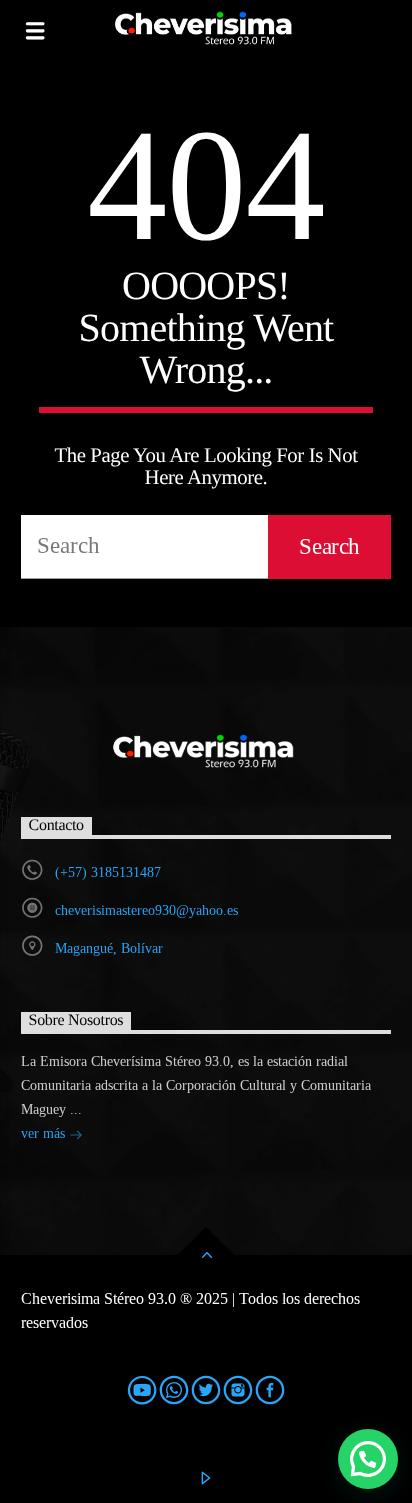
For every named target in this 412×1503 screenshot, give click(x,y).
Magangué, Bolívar (109, 948)
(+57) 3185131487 (108, 872)
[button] (368, 1459)
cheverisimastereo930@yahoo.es (146, 910)
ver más (45, 1133)
